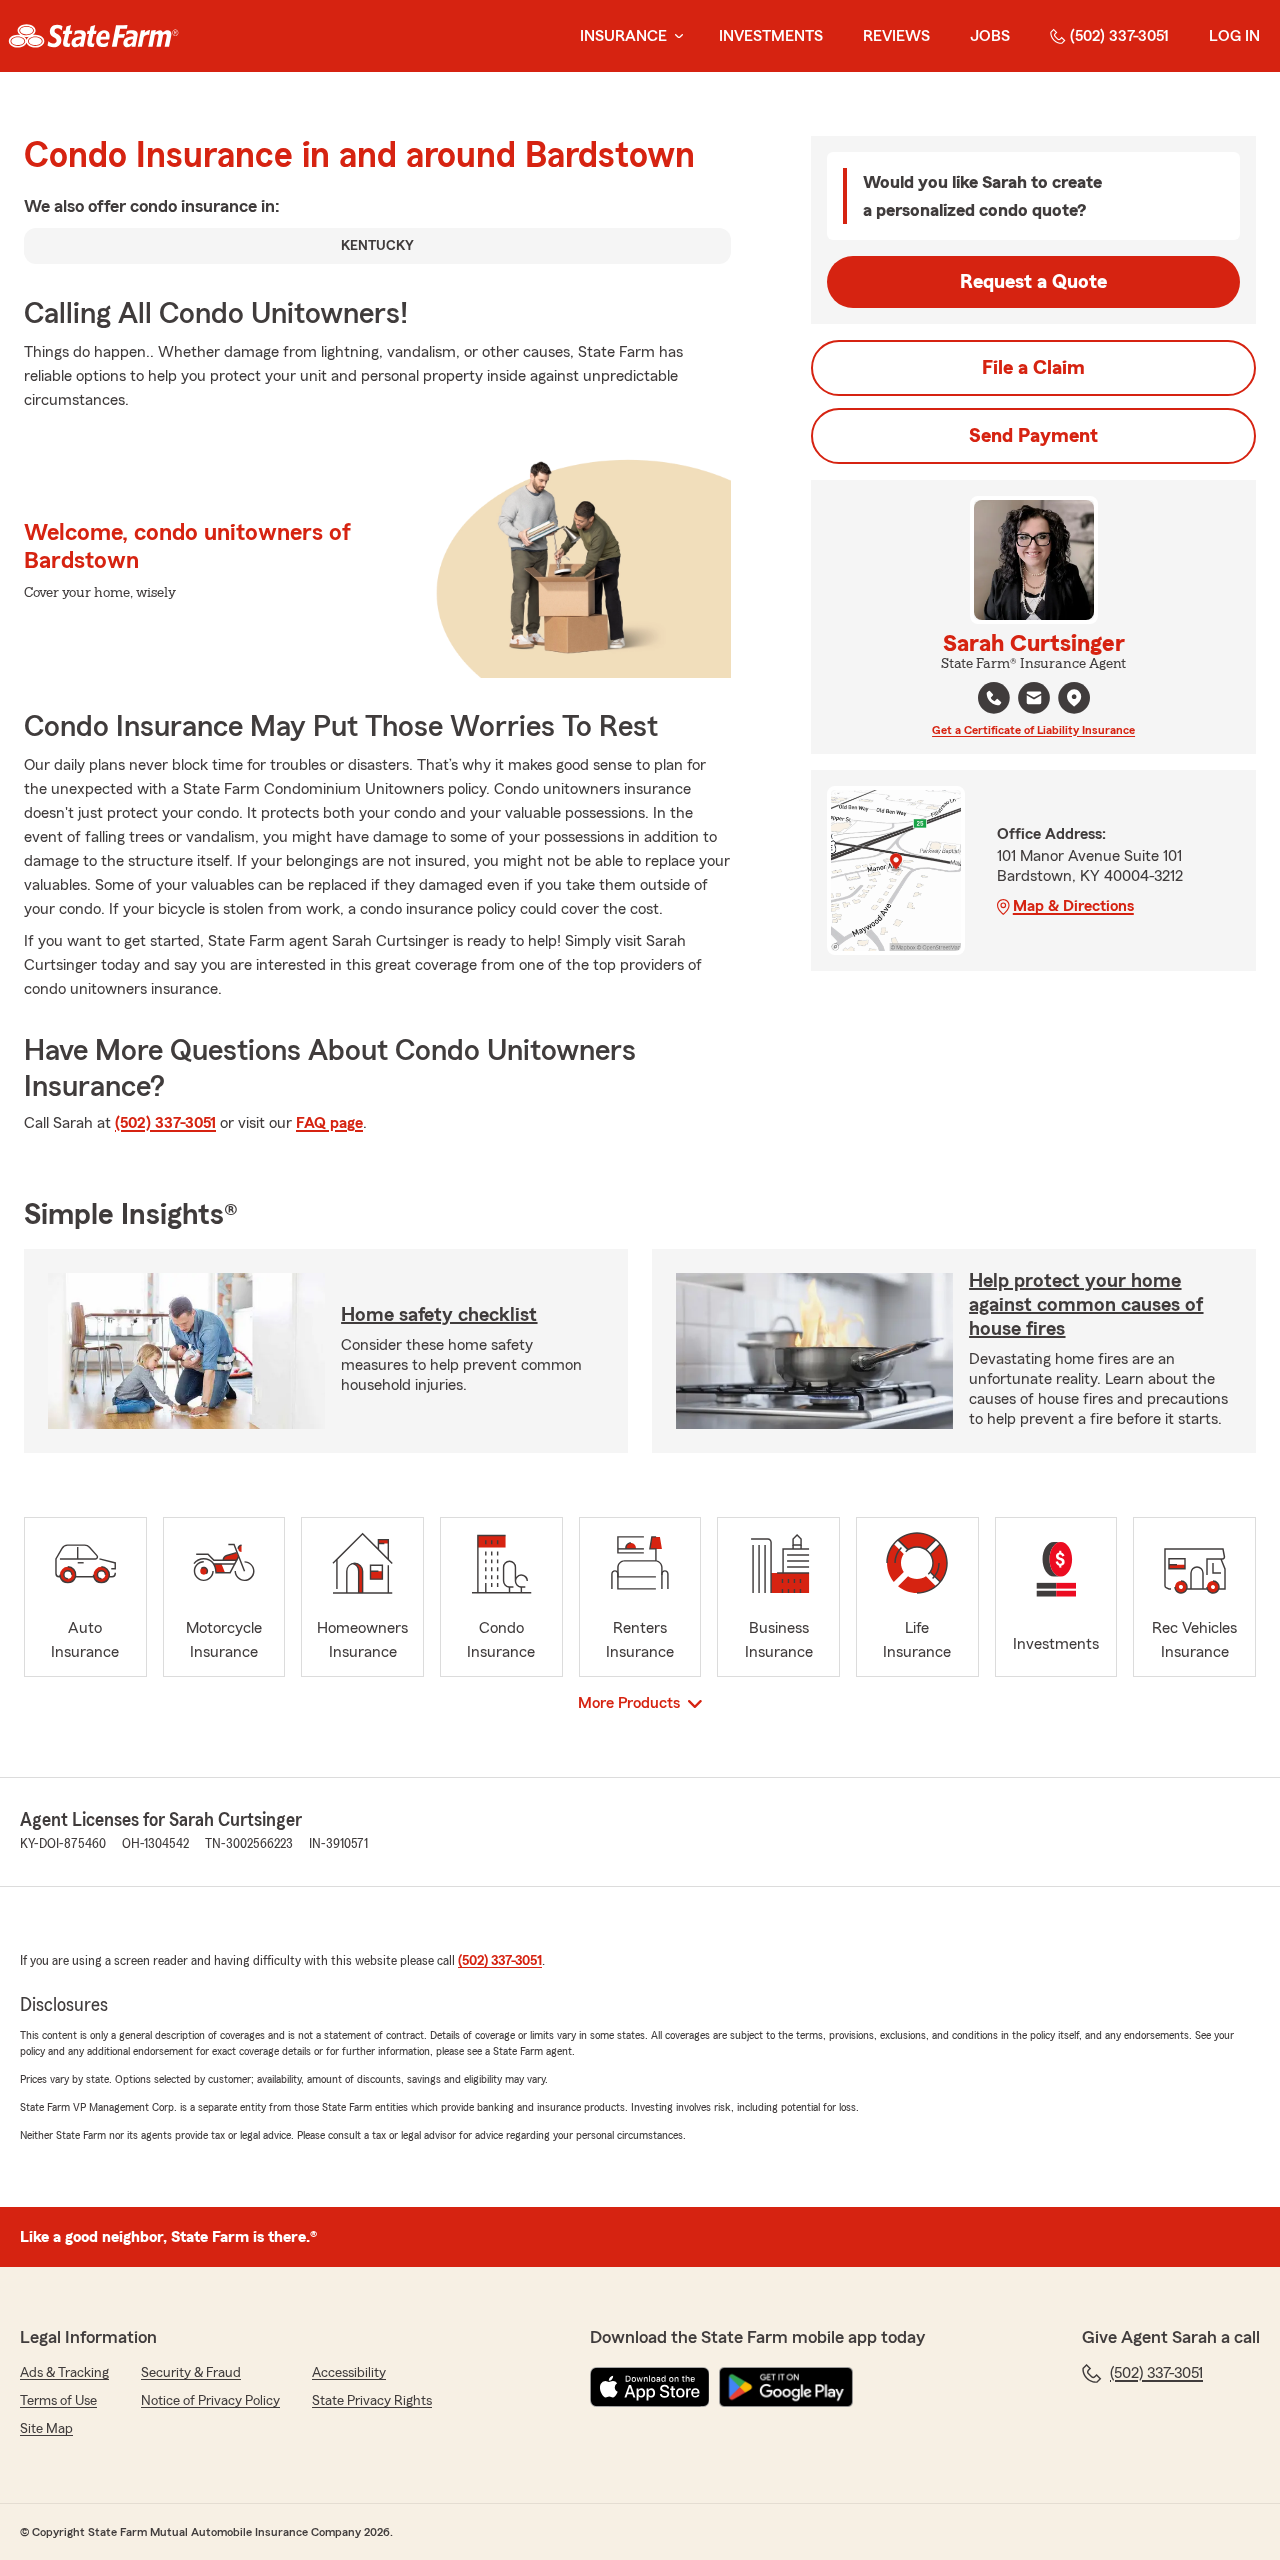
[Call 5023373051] (994, 698)
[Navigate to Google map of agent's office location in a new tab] (1074, 698)
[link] (93, 36)
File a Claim (1033, 368)
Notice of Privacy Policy (210, 2401)
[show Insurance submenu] (675, 36)
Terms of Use (58, 2401)
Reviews (896, 36)
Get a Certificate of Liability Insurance (1033, 730)
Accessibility (349, 2373)
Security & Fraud (191, 2373)
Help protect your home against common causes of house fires (1086, 1305)
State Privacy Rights (372, 2401)
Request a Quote (1033, 282)
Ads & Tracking (64, 2373)
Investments (771, 36)
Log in (1234, 36)
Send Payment (1033, 436)
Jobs (990, 36)
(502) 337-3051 (1119, 36)
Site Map (46, 2429)
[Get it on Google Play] (786, 2387)
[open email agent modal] (1034, 700)
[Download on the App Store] (650, 2387)
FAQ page (329, 1123)
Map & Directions (1073, 906)
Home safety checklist (439, 1315)
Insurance (623, 36)
